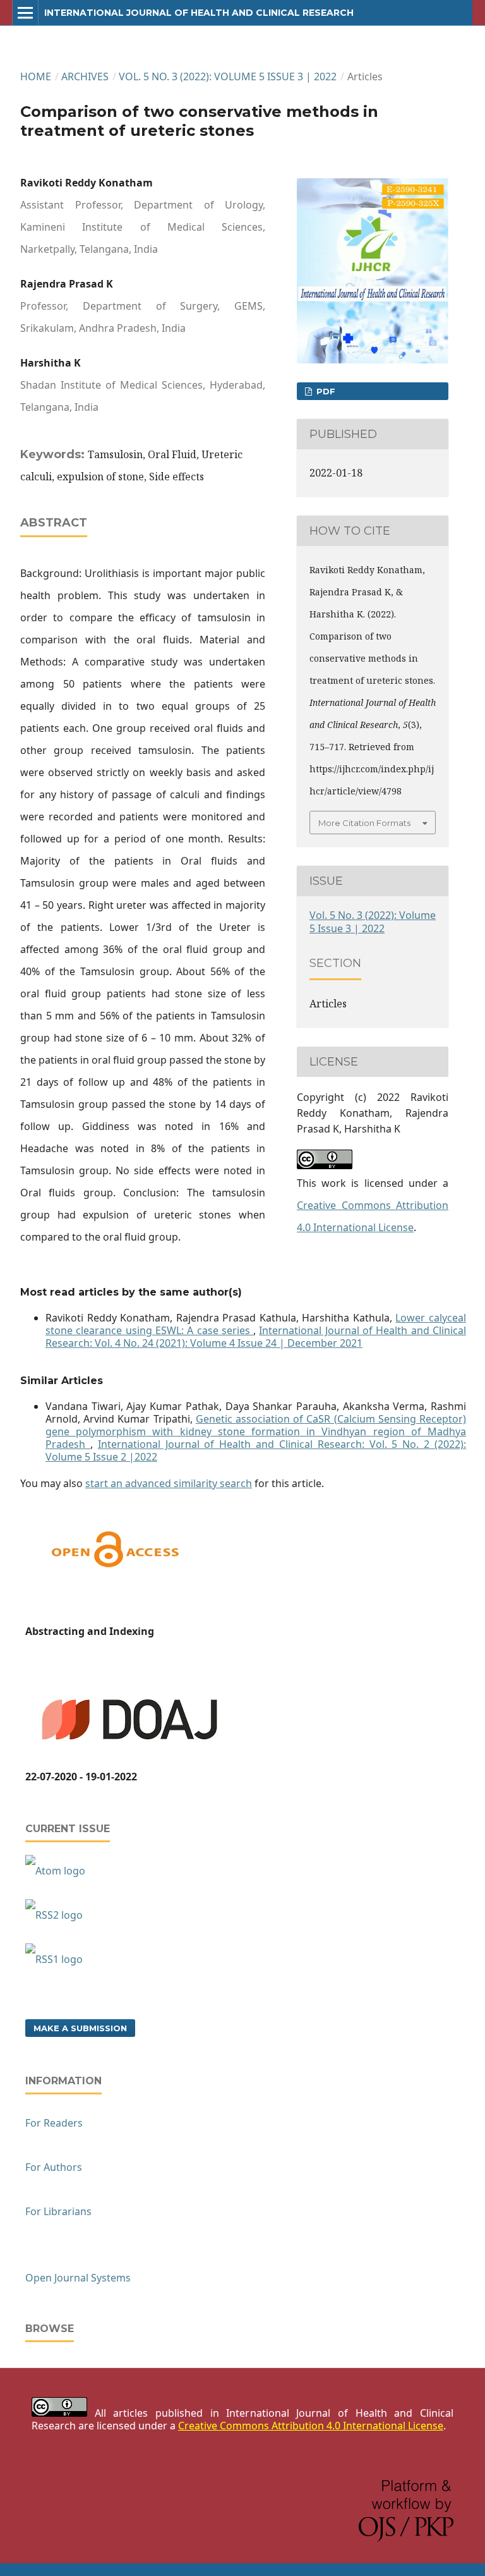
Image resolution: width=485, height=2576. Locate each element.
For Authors (54, 2167)
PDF (325, 391)
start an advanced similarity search (169, 1483)
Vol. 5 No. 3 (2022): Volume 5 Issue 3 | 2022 (228, 76)
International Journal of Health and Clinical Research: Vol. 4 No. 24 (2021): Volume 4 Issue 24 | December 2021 (256, 1337)
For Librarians (58, 2211)
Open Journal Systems (78, 2278)
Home (36, 76)
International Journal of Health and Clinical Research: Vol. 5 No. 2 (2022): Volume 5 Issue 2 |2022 (256, 1450)
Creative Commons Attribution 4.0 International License (311, 2426)
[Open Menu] (25, 13)
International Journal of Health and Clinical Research (199, 13)
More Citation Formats (364, 823)
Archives (85, 76)
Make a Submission (80, 2028)
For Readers (54, 2123)
